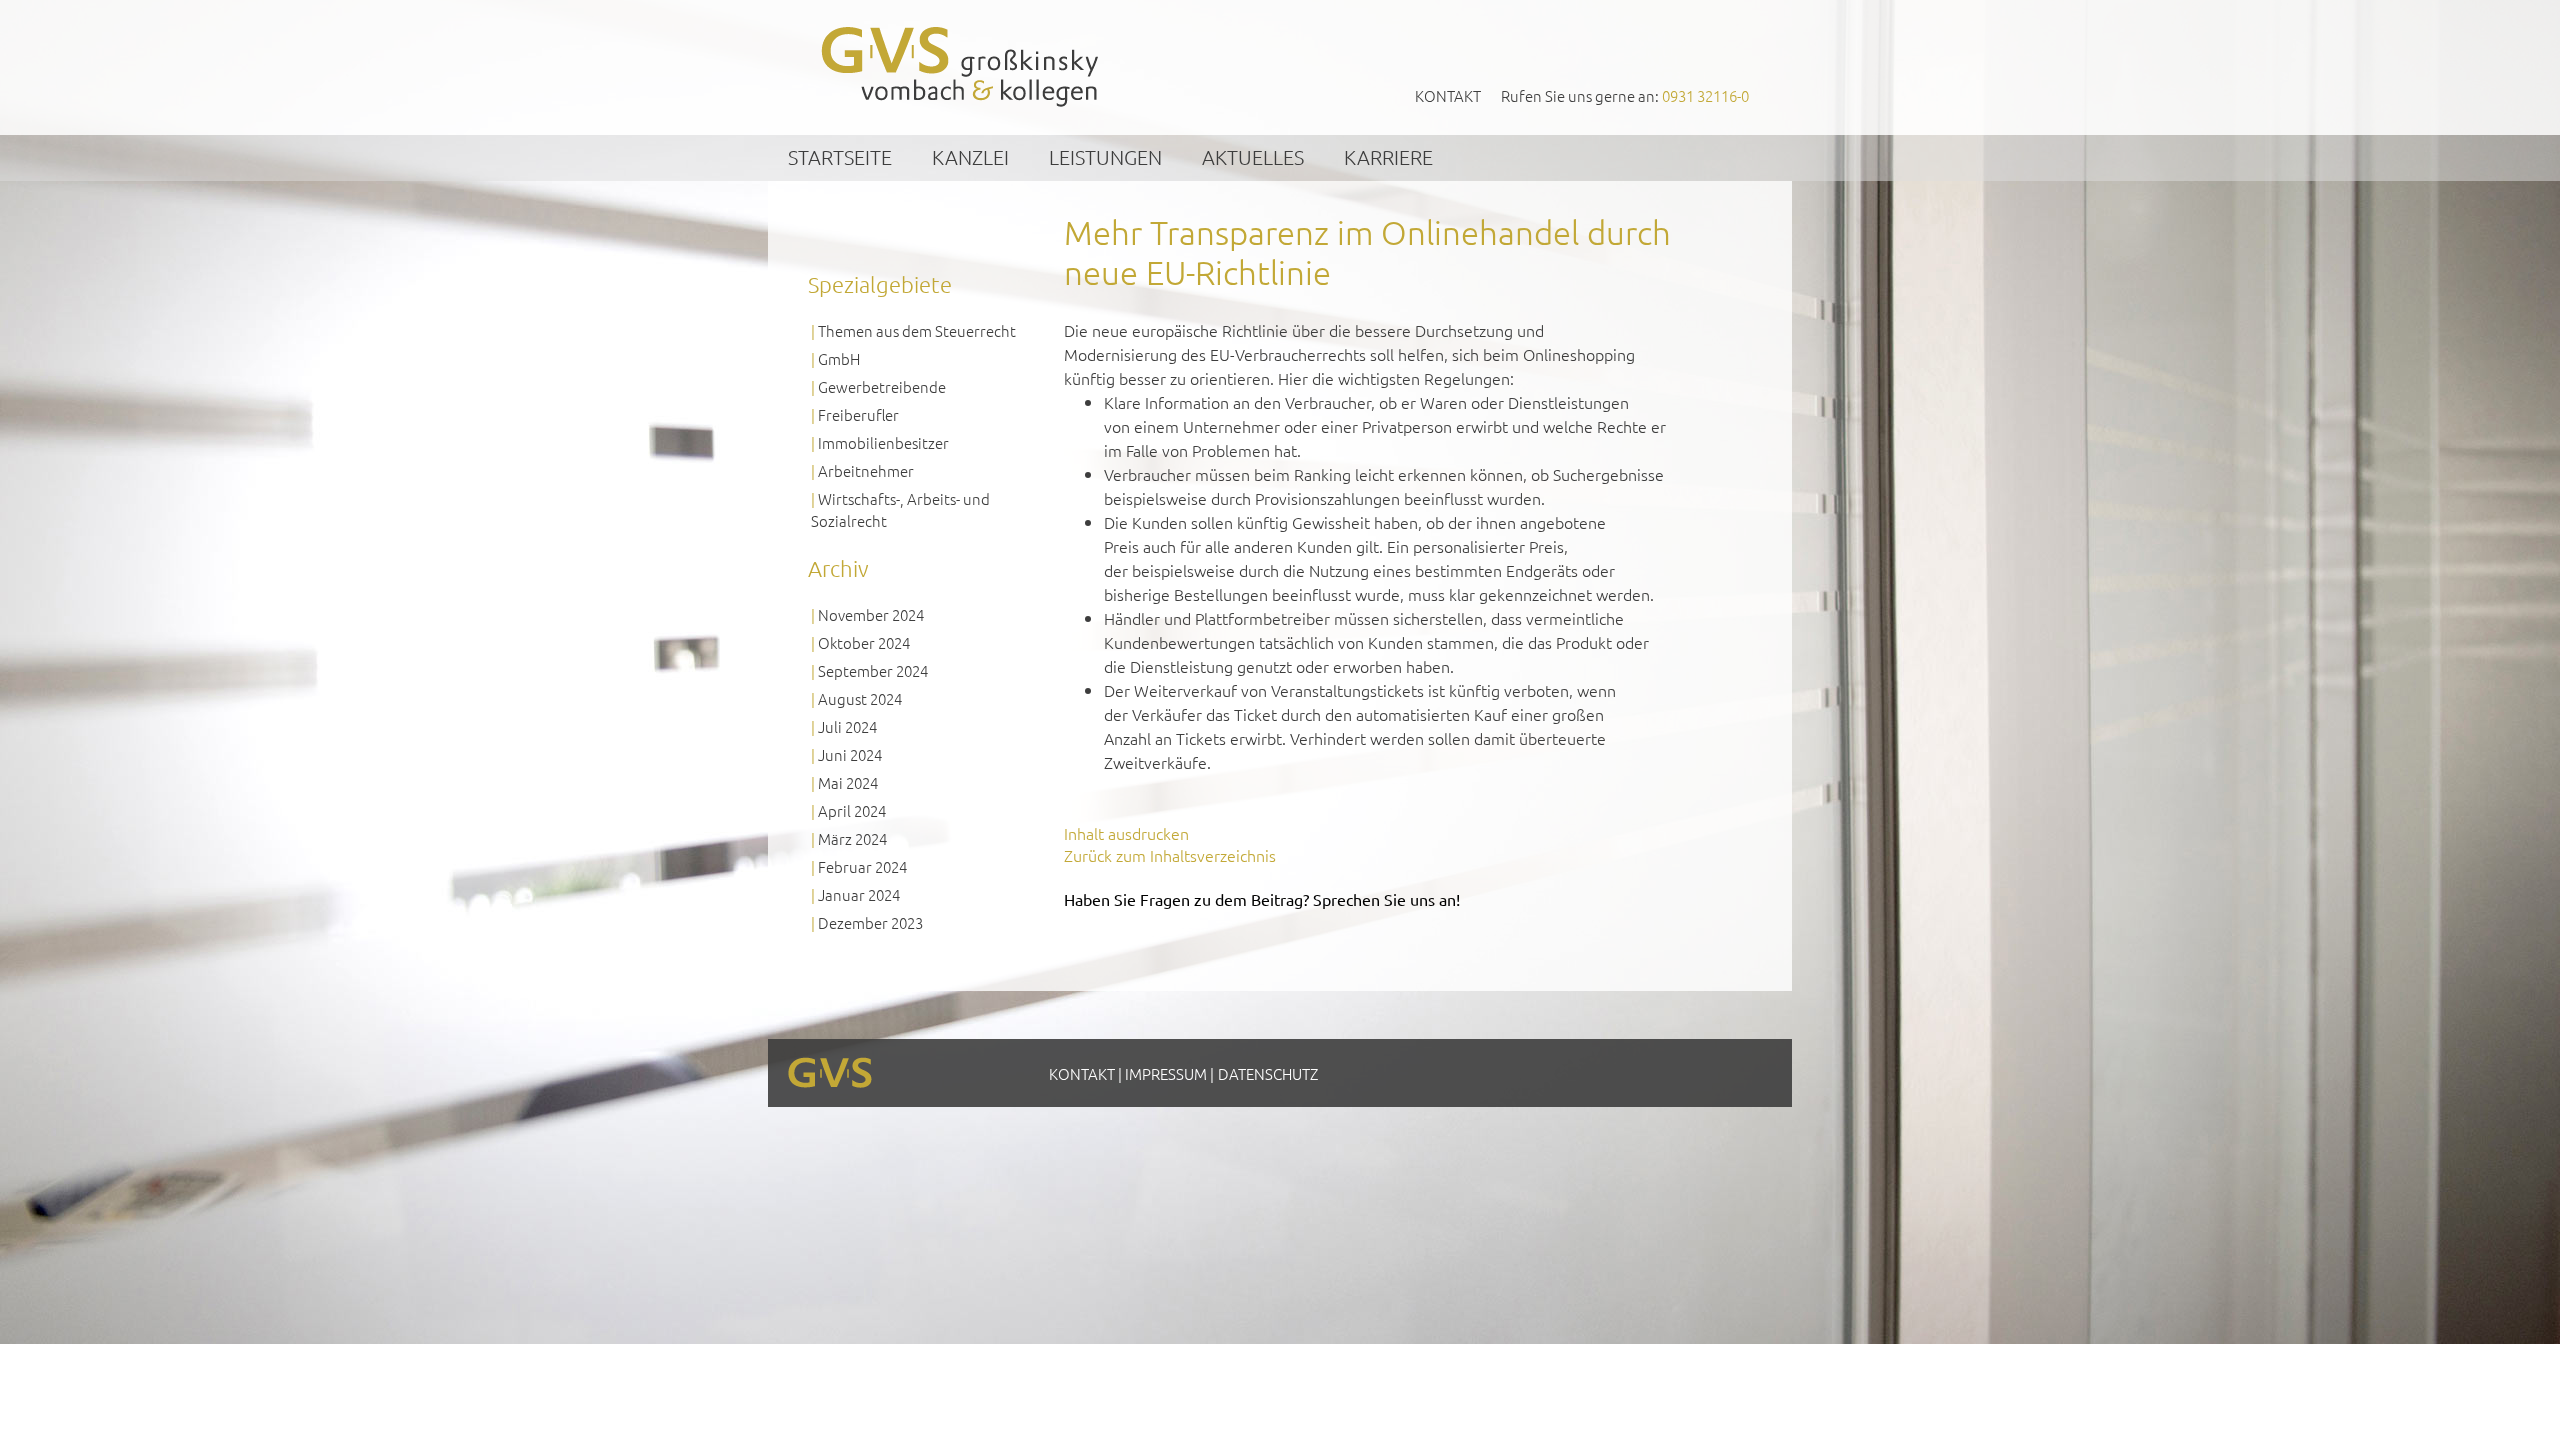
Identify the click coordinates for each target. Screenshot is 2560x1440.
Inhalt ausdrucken (1126, 833)
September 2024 (873, 670)
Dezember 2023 (870, 922)
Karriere (1388, 157)
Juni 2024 (850, 754)
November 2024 (871, 614)
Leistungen (1105, 157)
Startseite (840, 157)
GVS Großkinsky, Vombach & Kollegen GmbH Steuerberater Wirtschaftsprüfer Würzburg (961, 66)
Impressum (1166, 1073)
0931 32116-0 (1705, 95)
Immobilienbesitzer (883, 442)
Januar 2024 (859, 894)
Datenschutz (1268, 1073)
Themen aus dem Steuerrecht (917, 330)
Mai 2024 (848, 782)
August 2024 (860, 698)
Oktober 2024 (864, 642)
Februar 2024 (862, 866)
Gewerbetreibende (882, 386)
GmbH (839, 358)
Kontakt (1448, 95)
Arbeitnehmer (866, 470)
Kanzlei (970, 157)
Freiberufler (858, 414)
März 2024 (852, 838)
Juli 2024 (847, 726)
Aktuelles (1253, 157)
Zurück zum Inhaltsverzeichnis (1170, 855)
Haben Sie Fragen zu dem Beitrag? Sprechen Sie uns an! (1262, 899)
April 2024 (852, 810)
